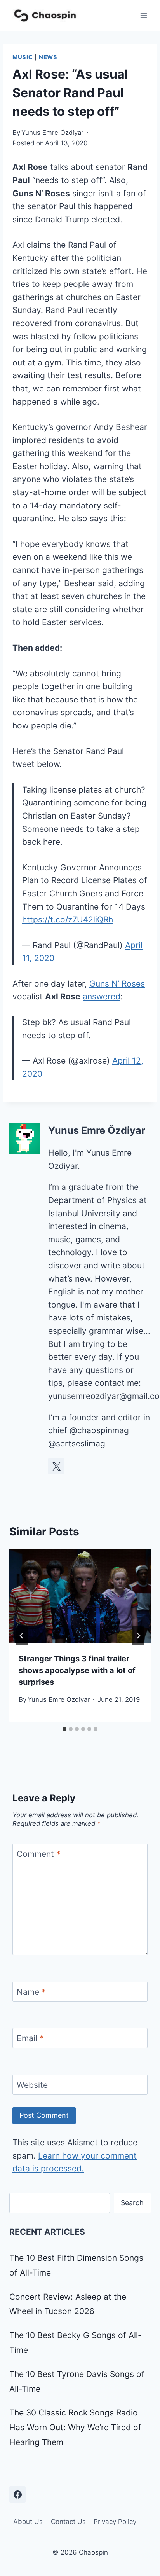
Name (31, 1992)
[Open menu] (143, 15)
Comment (39, 1854)
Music (23, 57)
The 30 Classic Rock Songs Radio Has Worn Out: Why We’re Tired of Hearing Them (75, 2427)
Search (132, 2203)
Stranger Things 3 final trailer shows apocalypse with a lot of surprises (77, 1670)
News (48, 57)
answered (102, 996)
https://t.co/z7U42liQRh (68, 920)
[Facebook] (17, 2494)
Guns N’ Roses (117, 984)
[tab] (64, 1729)
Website (32, 2085)
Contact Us (68, 2522)
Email (30, 2039)
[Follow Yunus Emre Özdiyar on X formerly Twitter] (56, 1466)
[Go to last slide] (22, 1636)
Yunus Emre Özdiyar (52, 133)
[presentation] (80, 1596)
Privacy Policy (115, 2522)
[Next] (138, 1636)
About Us (28, 2522)
